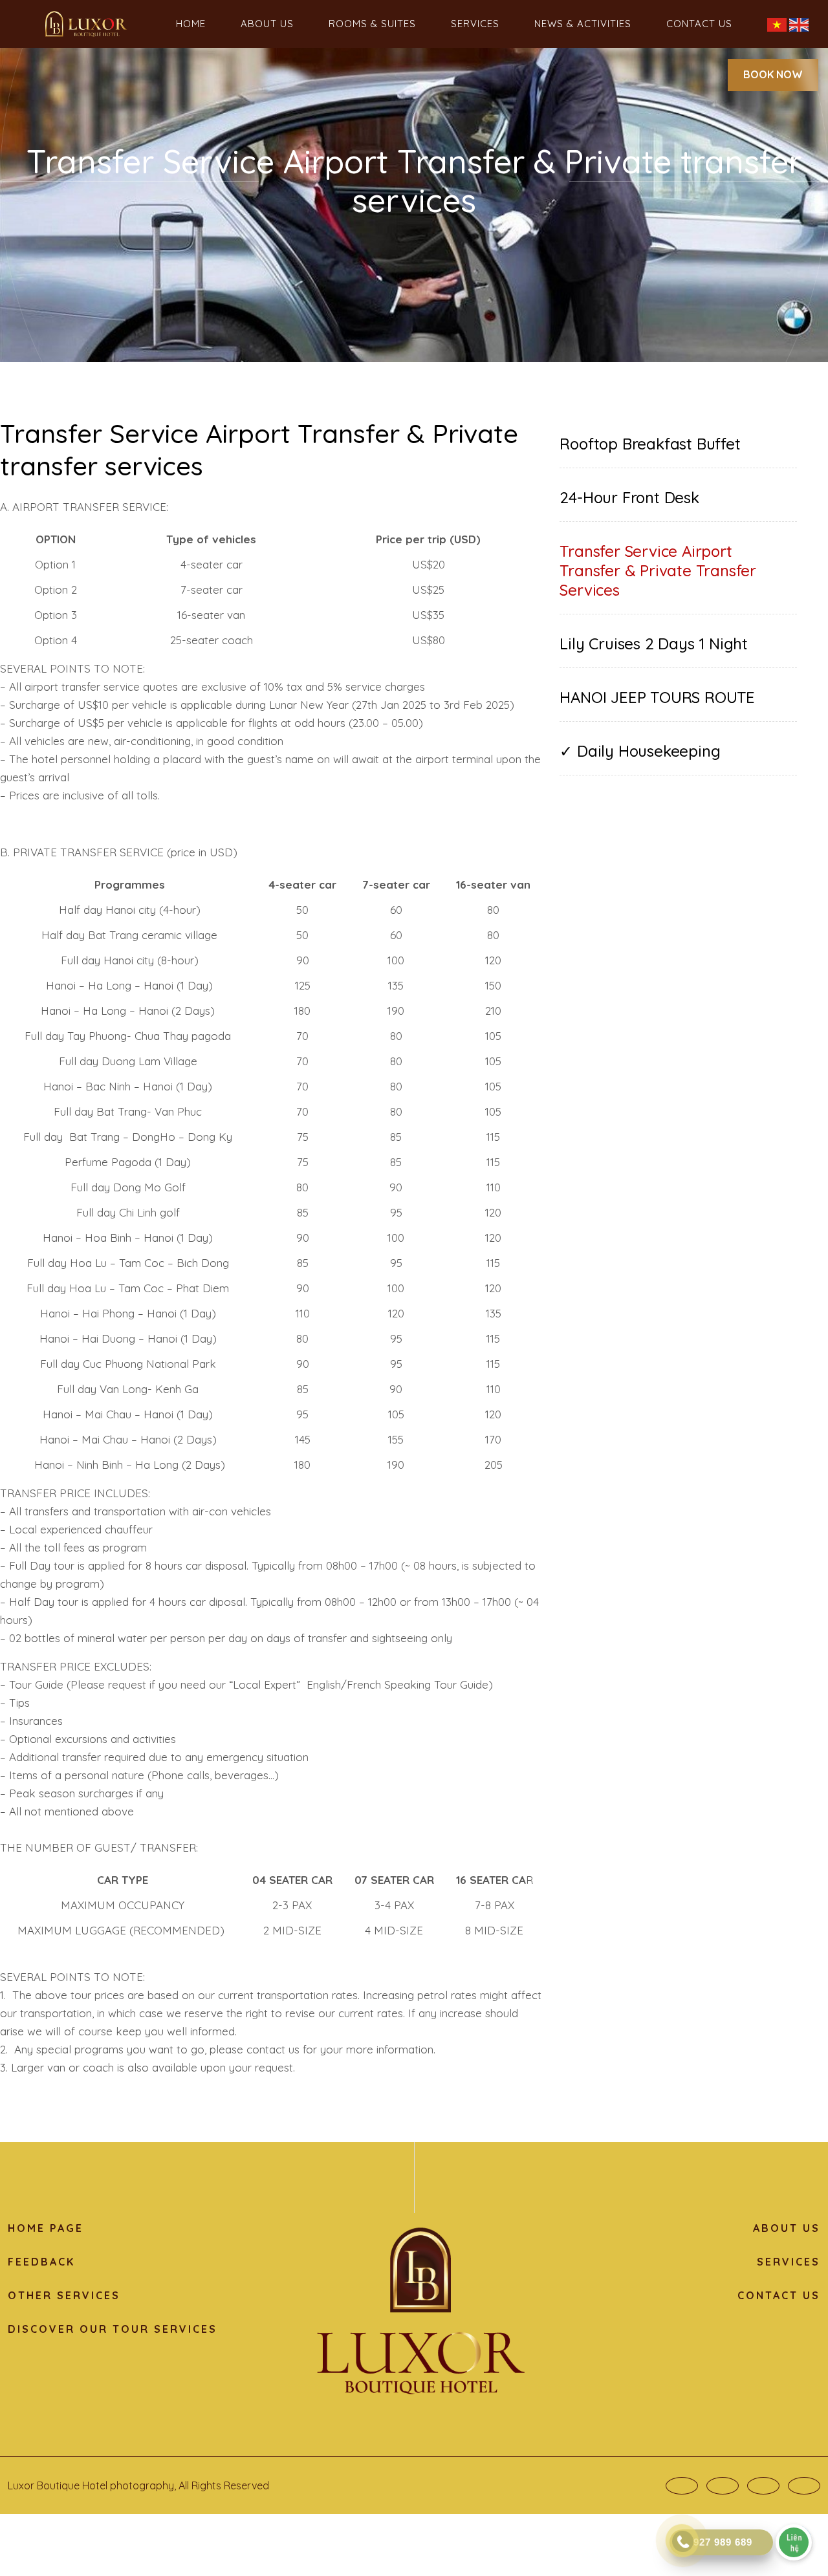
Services (475, 24)
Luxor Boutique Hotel (58, 2485)
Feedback (41, 2262)
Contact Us (699, 24)
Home (191, 24)
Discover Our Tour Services (113, 2329)
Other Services (64, 2295)
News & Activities (583, 24)
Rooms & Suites (372, 24)
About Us (267, 24)
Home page (46, 2228)
